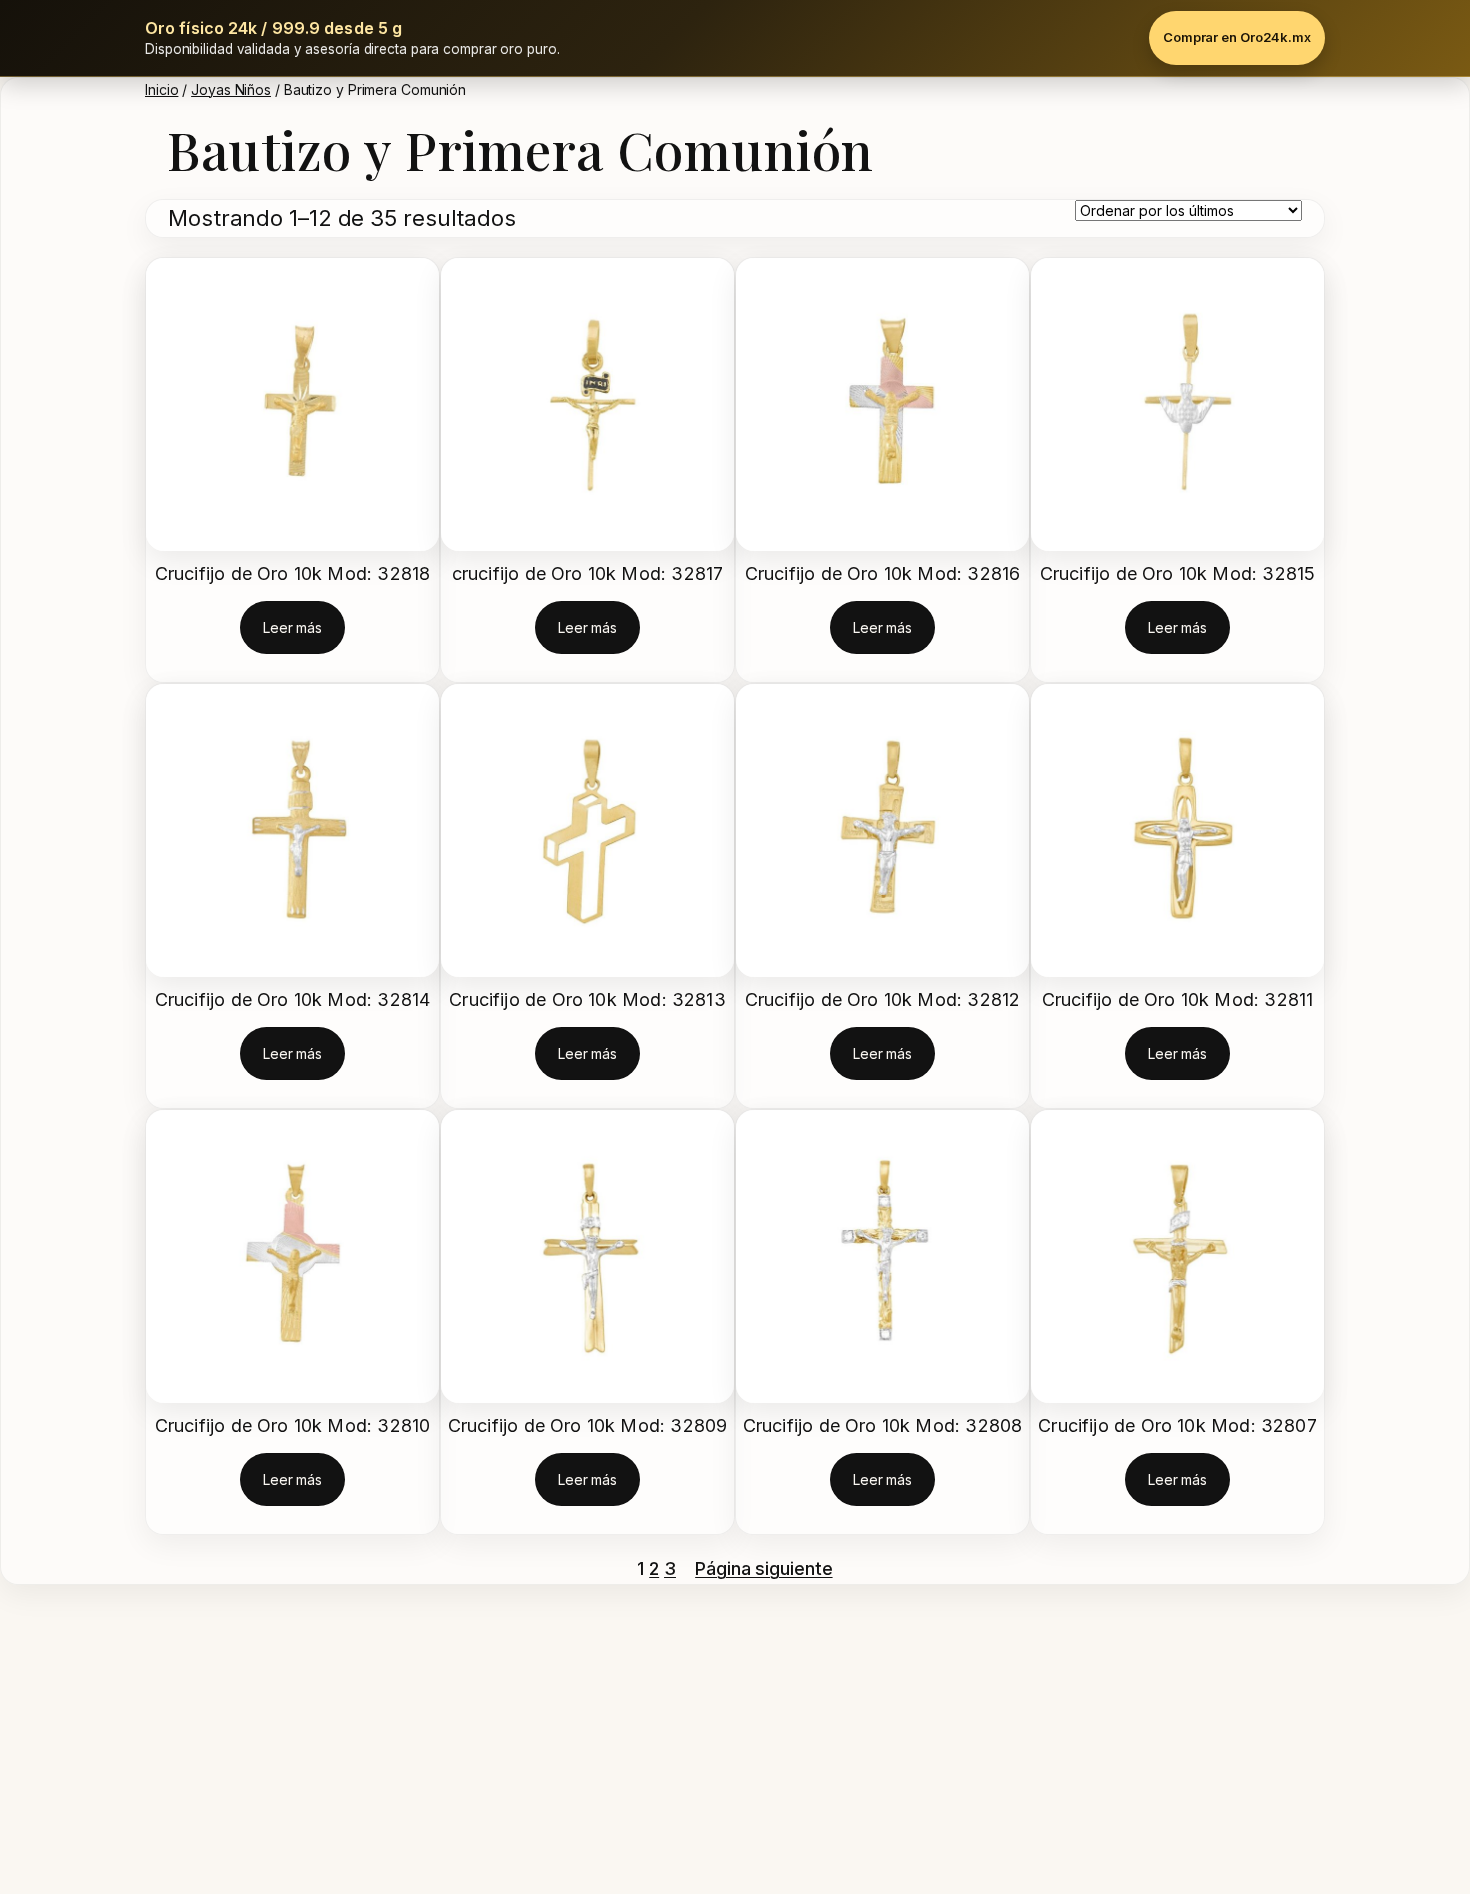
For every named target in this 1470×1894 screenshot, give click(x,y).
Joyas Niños (231, 89)
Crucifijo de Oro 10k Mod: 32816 (883, 573)
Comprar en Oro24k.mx (1237, 37)
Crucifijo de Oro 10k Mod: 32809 (588, 1425)
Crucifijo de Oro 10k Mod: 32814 (293, 999)
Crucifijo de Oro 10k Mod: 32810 (293, 1425)
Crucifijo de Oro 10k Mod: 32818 (293, 573)
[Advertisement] (600, 1744)
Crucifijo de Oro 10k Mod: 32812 (883, 999)
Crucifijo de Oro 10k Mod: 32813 (587, 999)
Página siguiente (763, 1568)
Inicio (161, 89)
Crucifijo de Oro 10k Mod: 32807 (1177, 1425)
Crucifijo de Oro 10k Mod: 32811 (1178, 999)
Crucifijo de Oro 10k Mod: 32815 (1178, 573)
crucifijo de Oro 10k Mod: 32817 (588, 573)
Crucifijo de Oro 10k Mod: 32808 (883, 1425)
